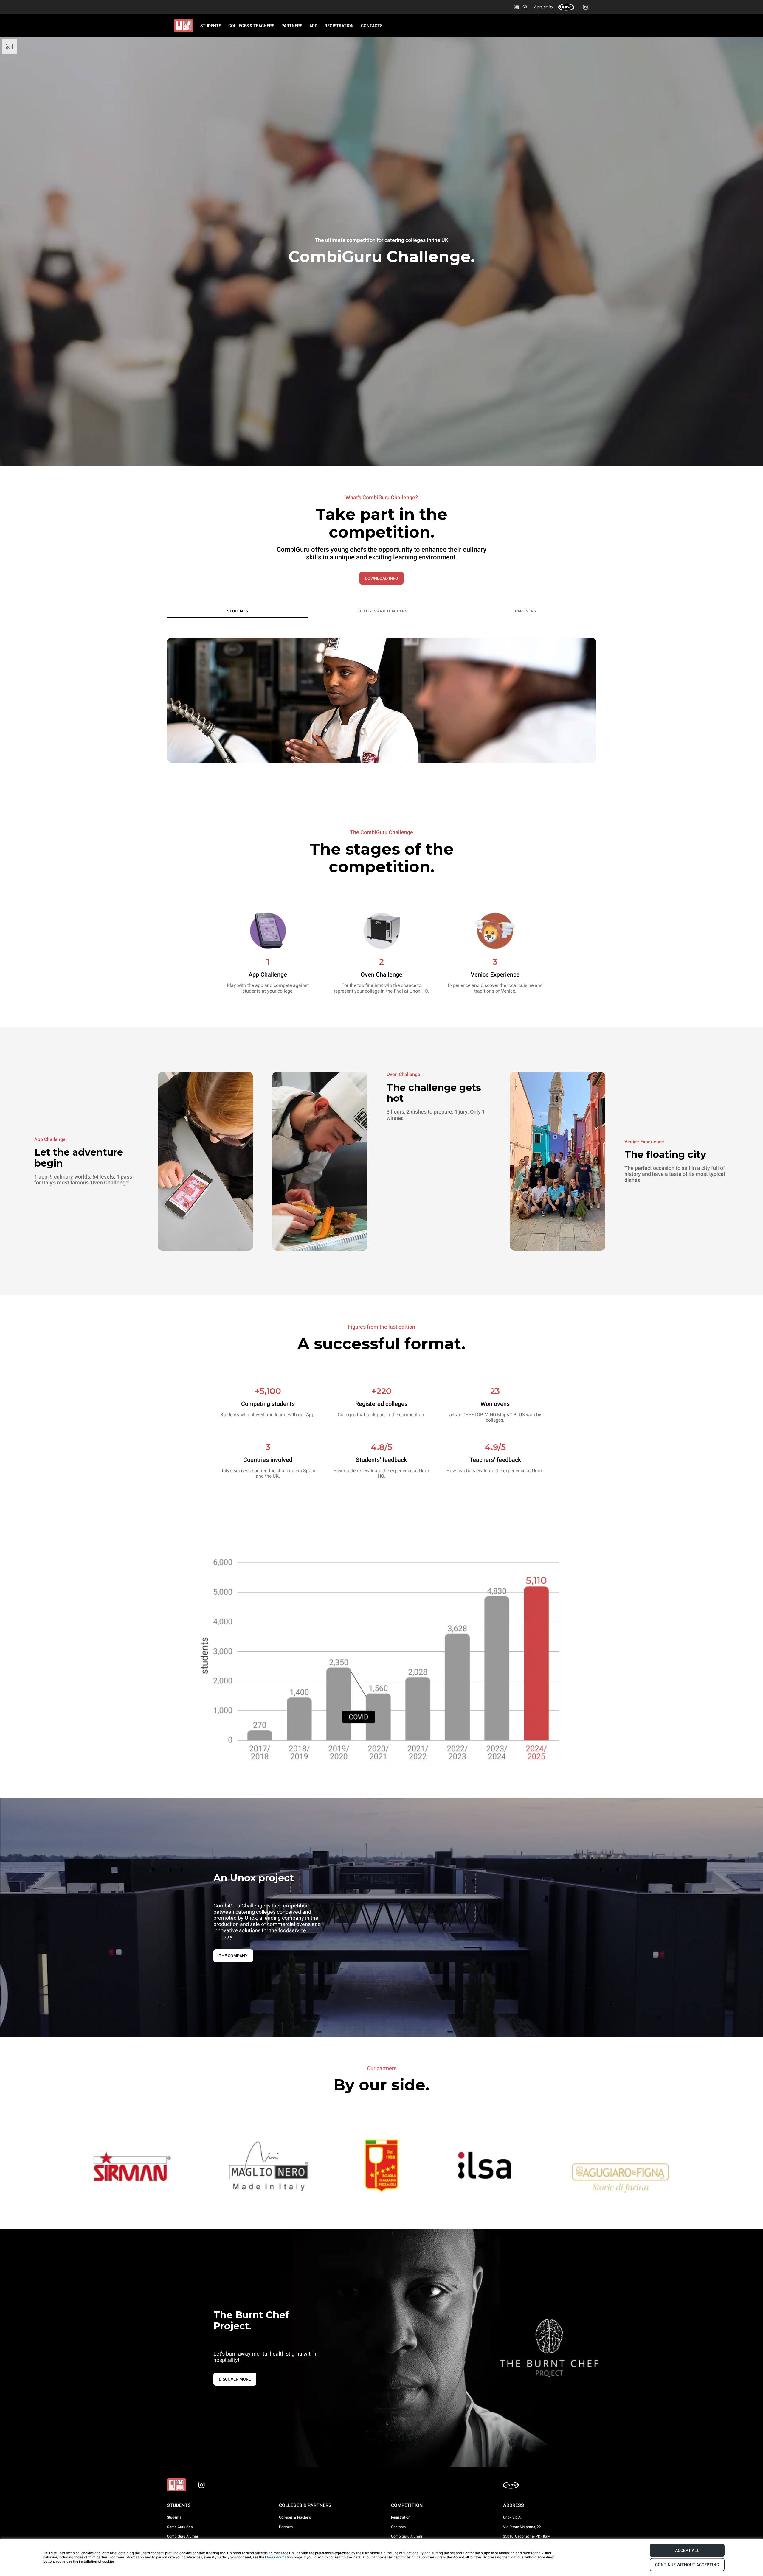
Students (174, 2517)
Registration (401, 2517)
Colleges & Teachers (295, 2517)
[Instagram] (585, 7)
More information (279, 2557)
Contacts (398, 2527)
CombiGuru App (180, 2527)
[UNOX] (566, 7)
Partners (286, 2527)
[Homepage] (184, 26)
